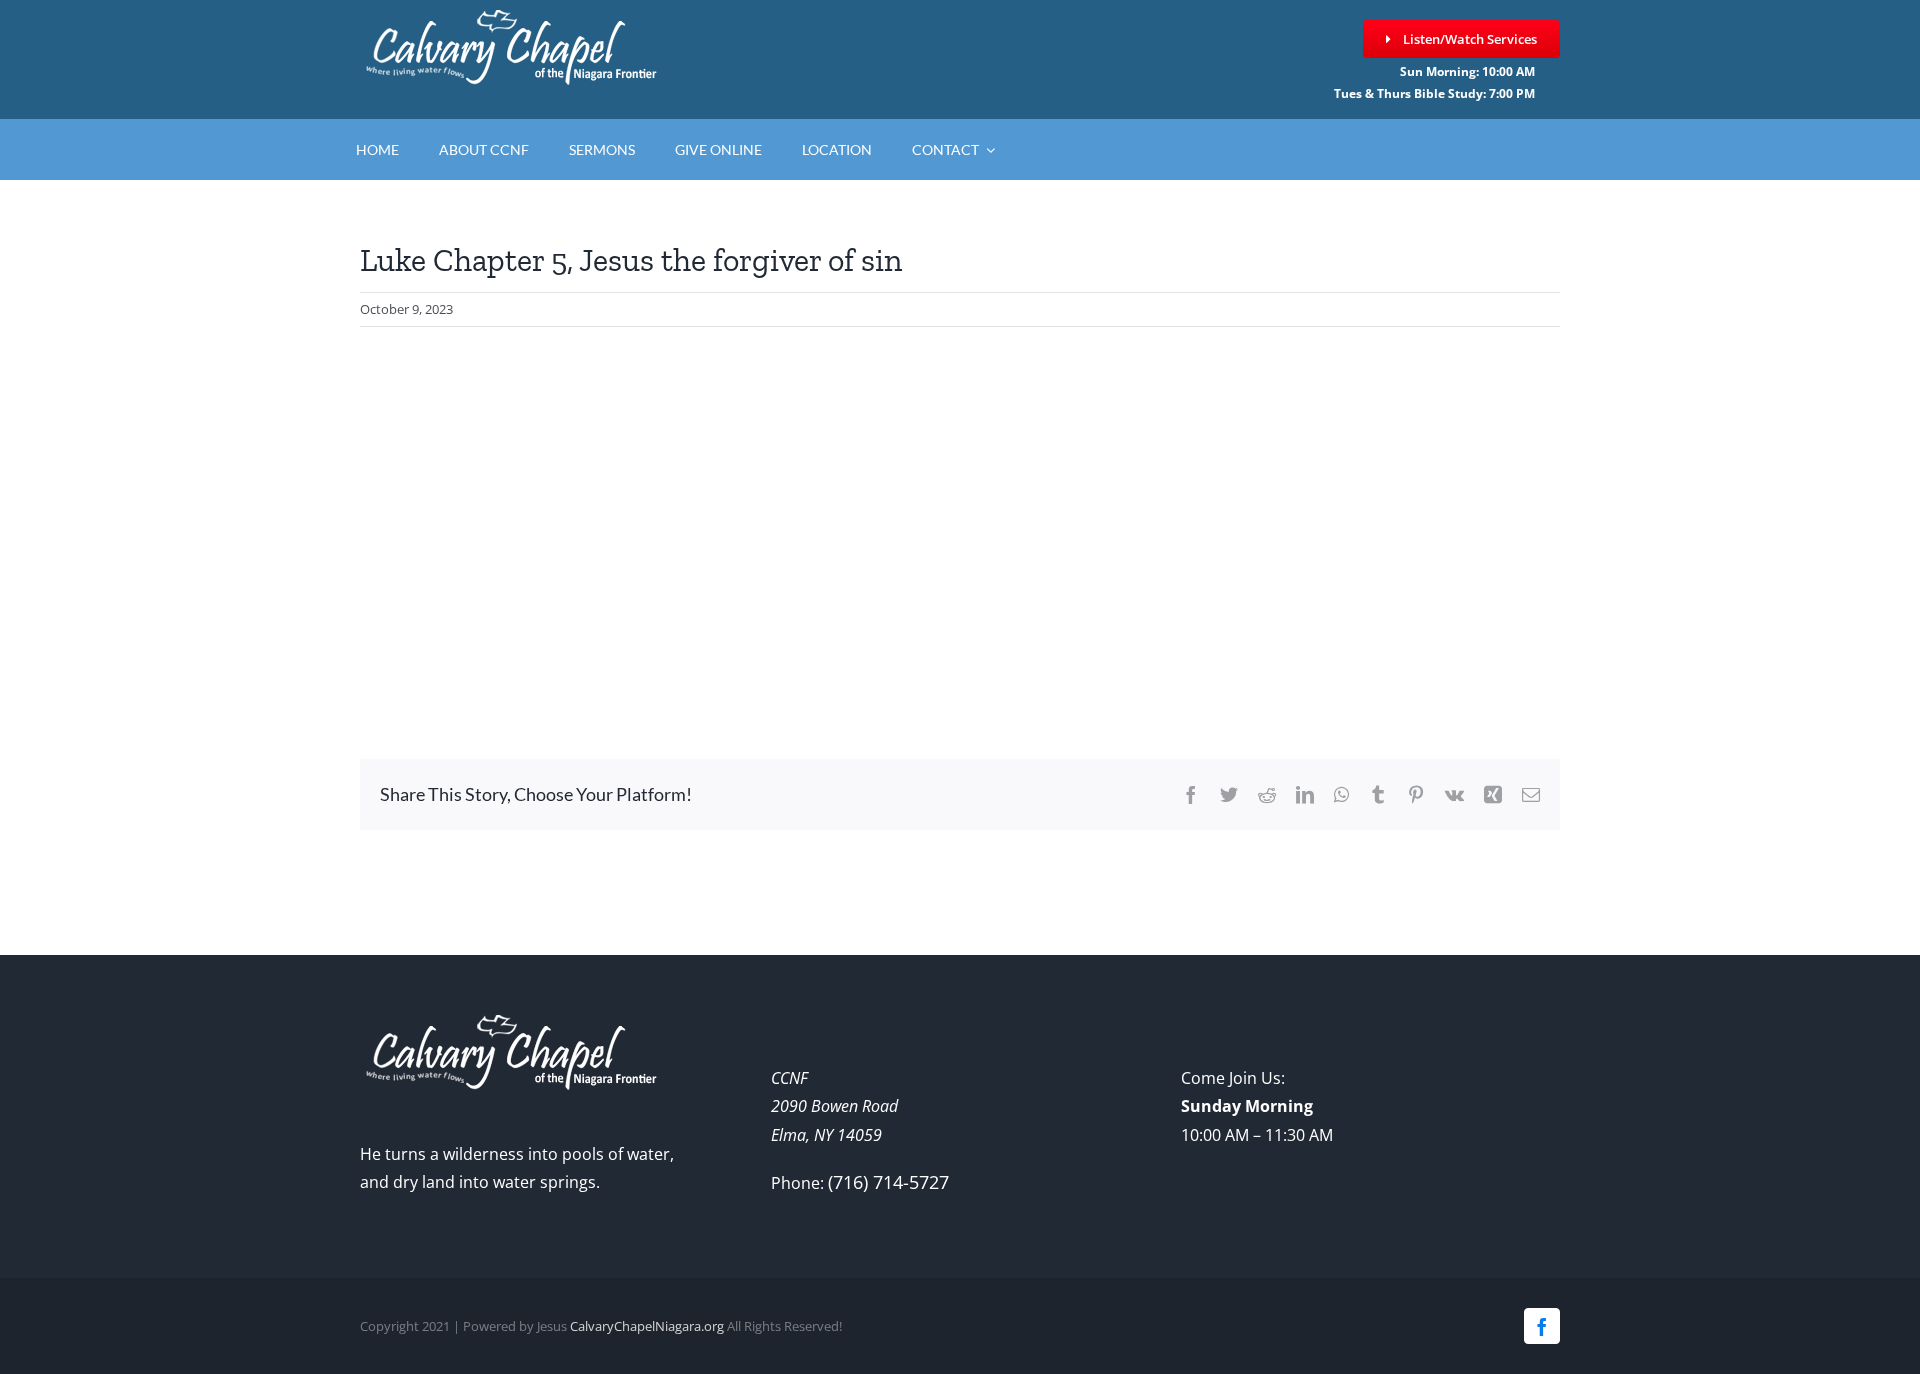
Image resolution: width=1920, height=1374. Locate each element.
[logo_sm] (510, 19)
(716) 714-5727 (888, 1182)
